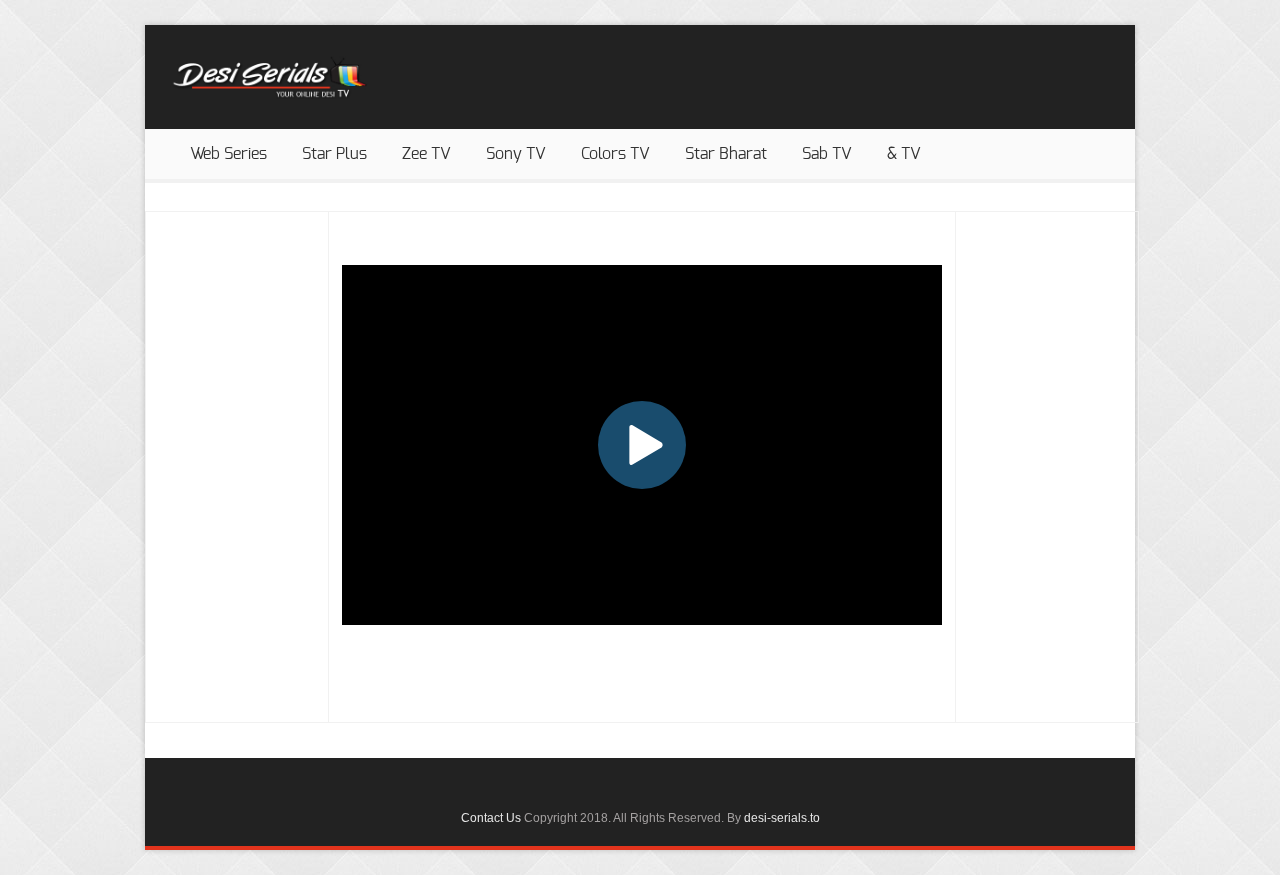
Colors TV (615, 154)
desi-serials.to (782, 818)
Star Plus (334, 154)
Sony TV (516, 154)
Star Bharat (726, 154)
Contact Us (491, 818)
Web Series (228, 154)
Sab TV (827, 154)
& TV (904, 154)
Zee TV (426, 154)
